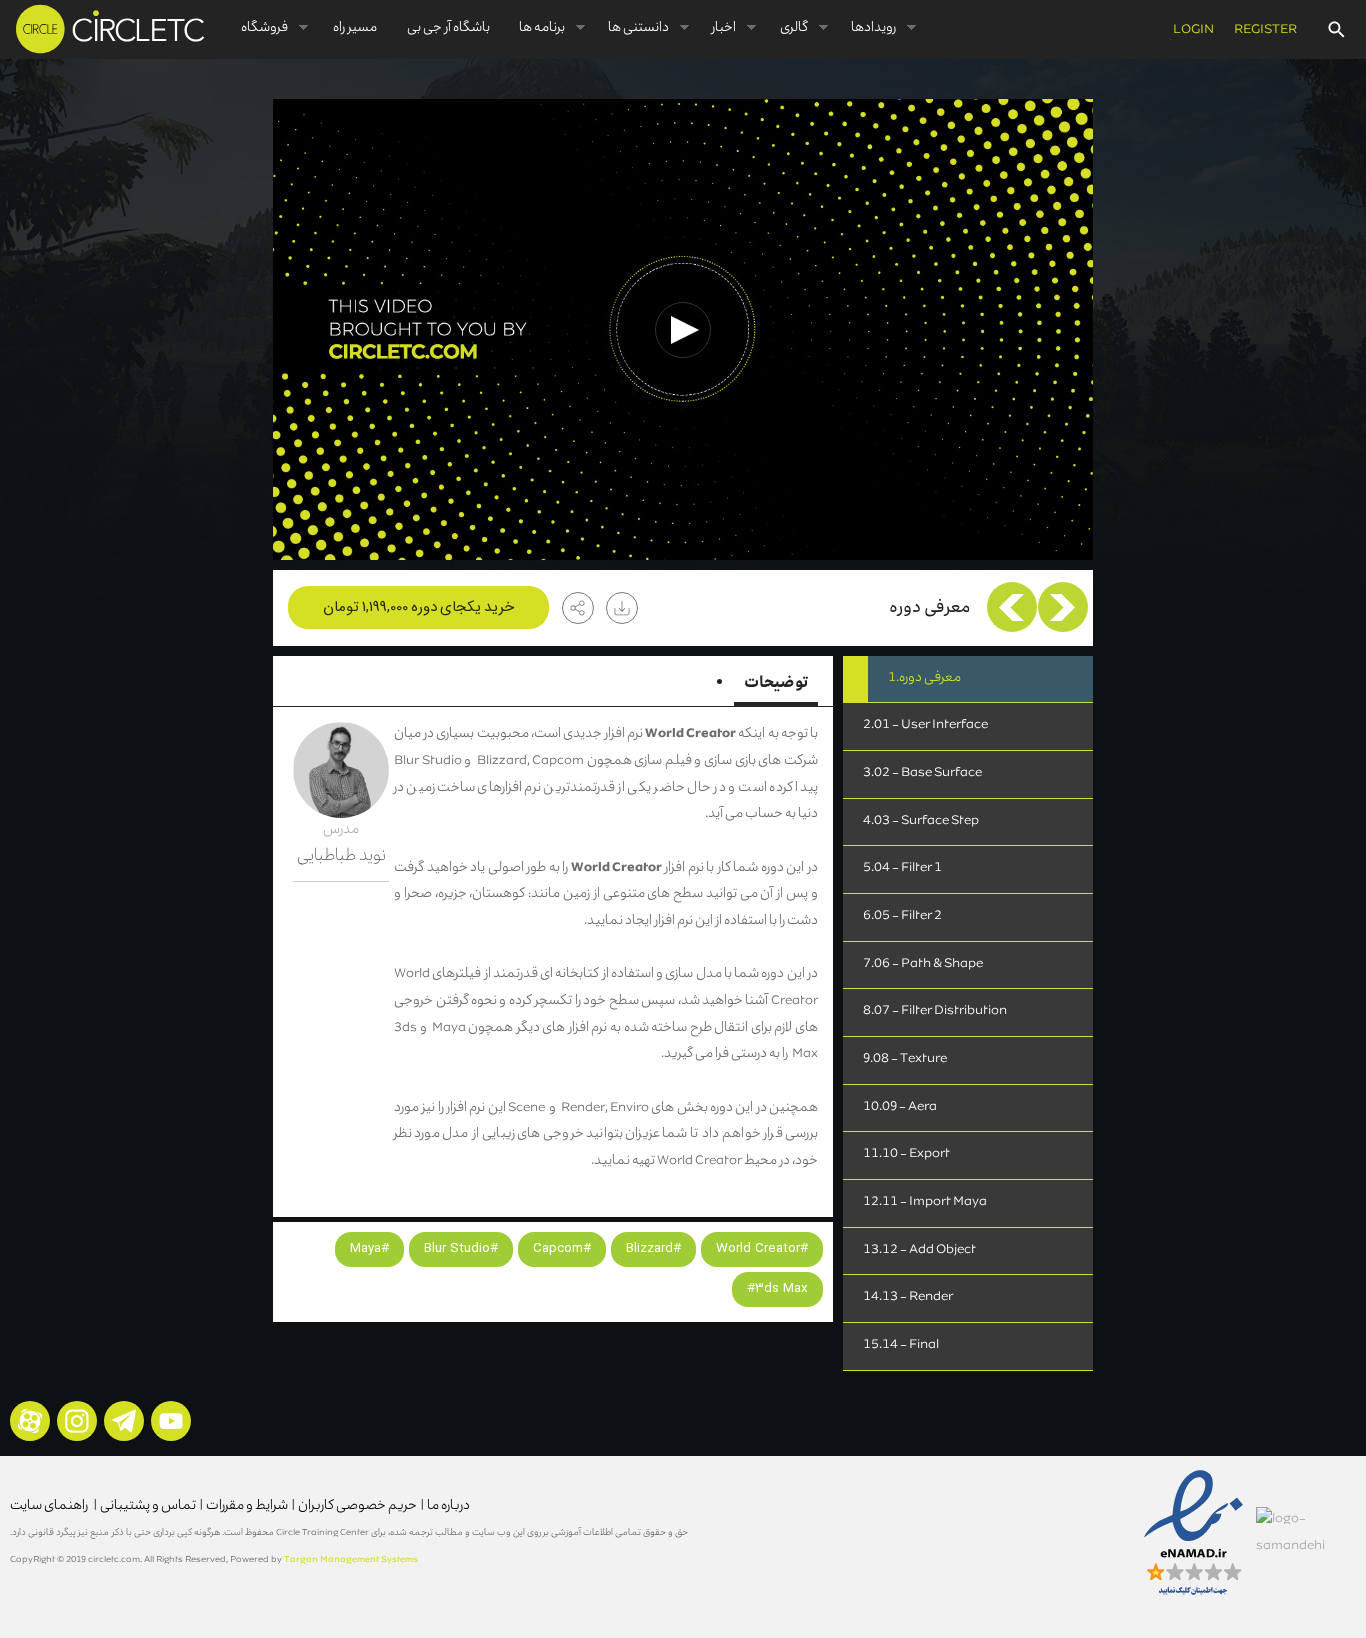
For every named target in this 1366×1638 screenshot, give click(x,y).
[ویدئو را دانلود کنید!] (622, 608)
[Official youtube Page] (171, 1421)
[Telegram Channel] (124, 1421)
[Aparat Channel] (30, 1421)
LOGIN (1193, 30)
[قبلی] (1063, 607)
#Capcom (562, 1248)
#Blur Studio (461, 1248)
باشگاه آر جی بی (448, 28)
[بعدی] (1012, 607)
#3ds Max (777, 1288)
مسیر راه (355, 28)
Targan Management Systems (351, 1560)
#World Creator (762, 1248)
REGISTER (1265, 30)
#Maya (369, 1248)
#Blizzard (653, 1248)
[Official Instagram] (77, 1421)
